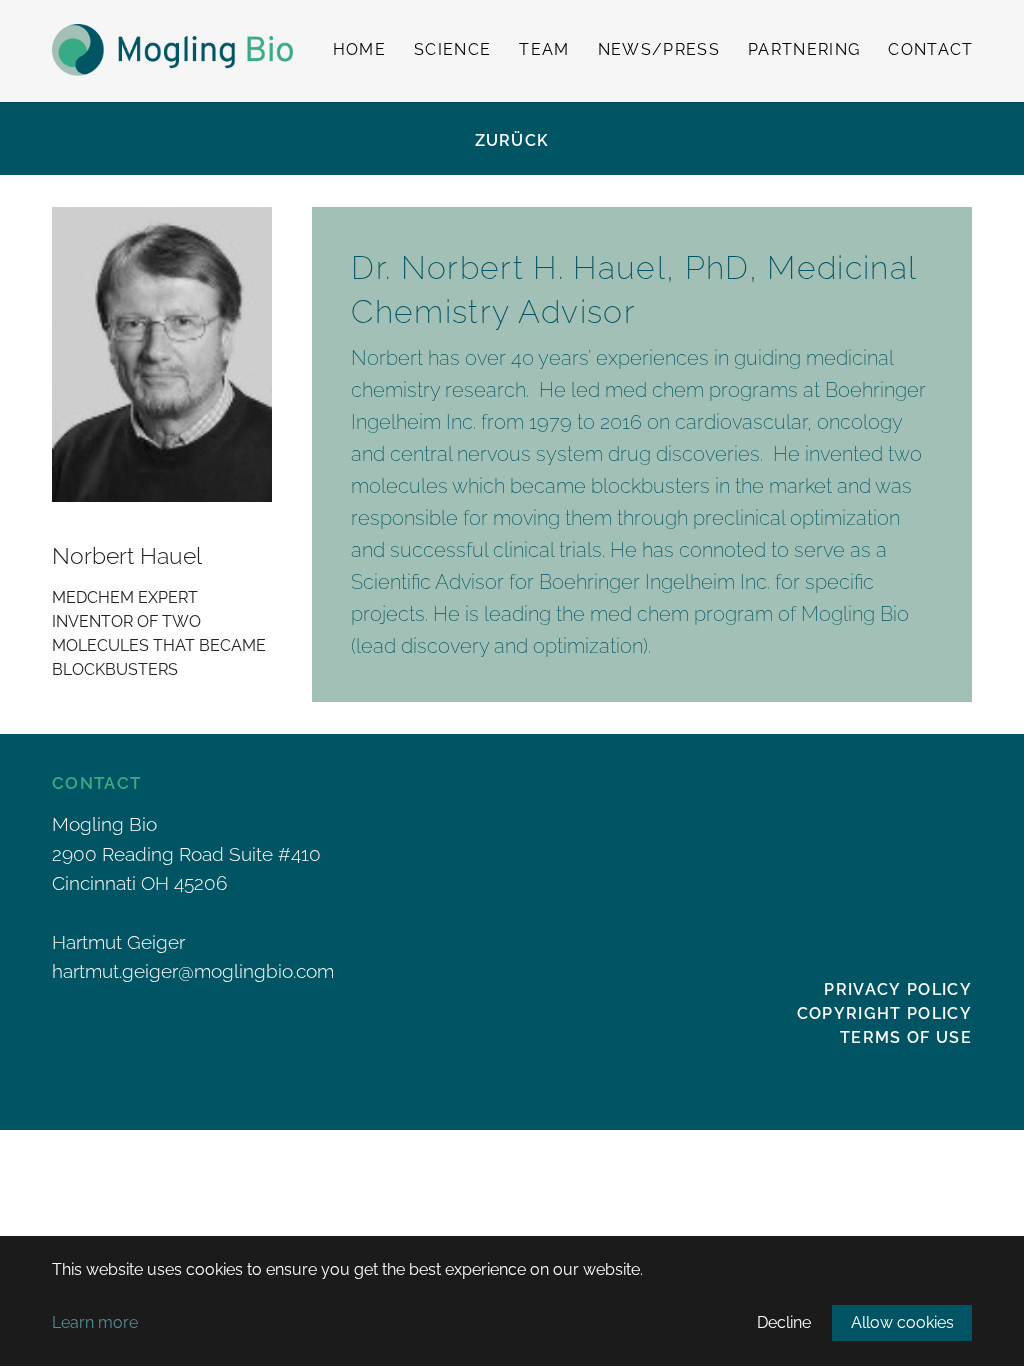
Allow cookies (902, 1322)
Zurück (512, 140)
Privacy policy (898, 989)
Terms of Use (906, 1037)
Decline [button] (784, 1322)
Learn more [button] (95, 1322)
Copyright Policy (884, 1013)
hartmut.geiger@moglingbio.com (193, 971)
